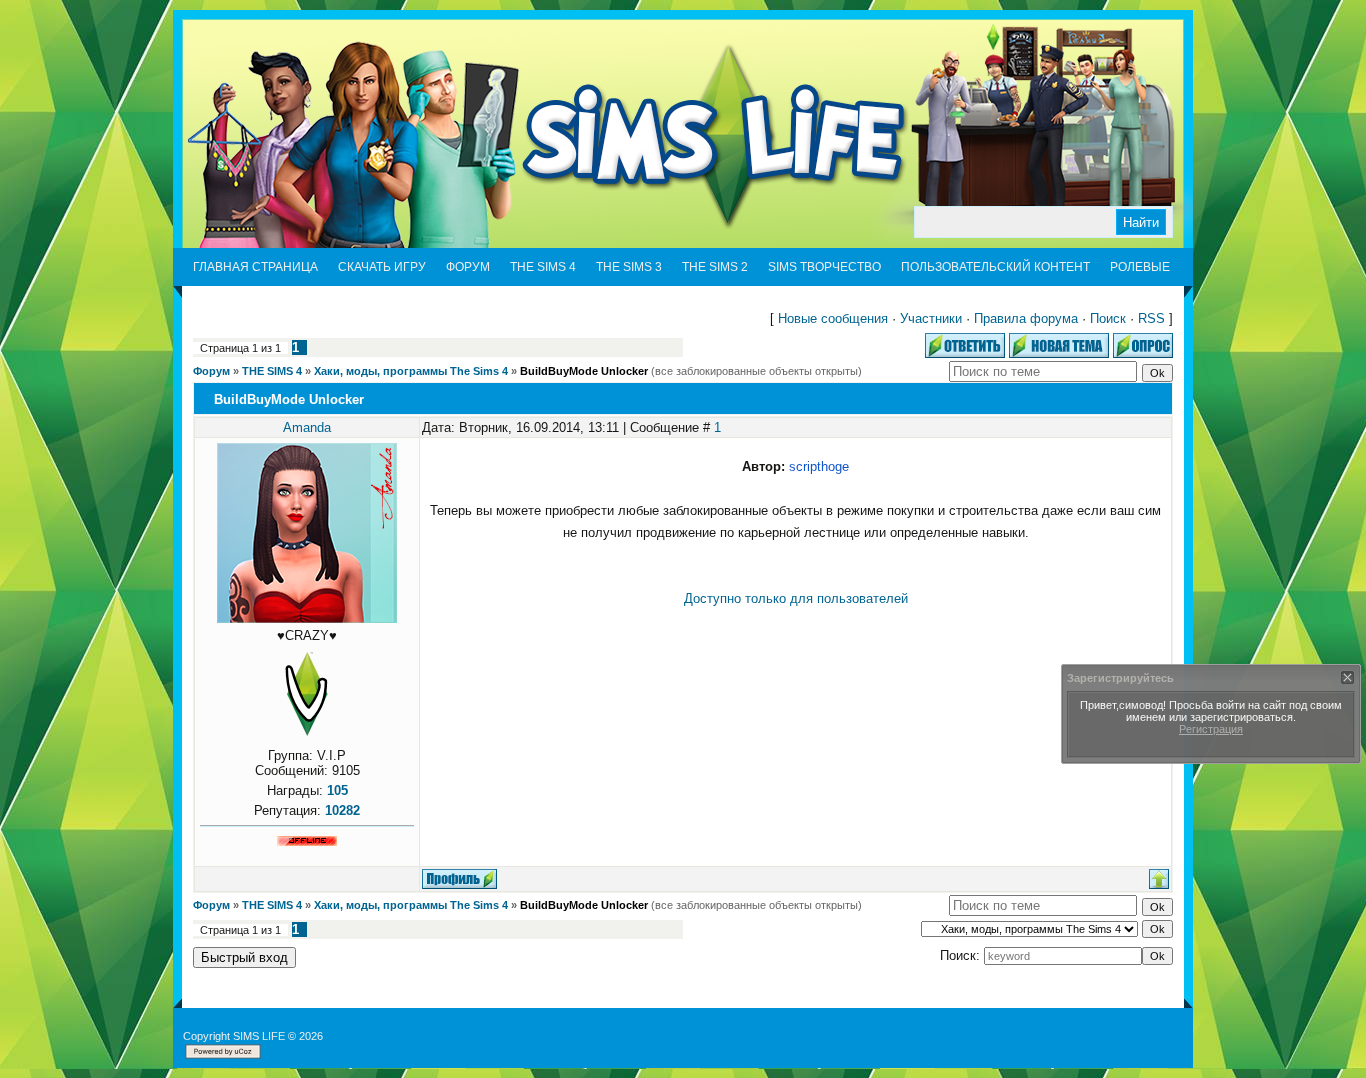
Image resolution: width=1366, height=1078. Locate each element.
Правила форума (1026, 318)
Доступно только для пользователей (796, 598)
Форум (211, 371)
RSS (1151, 318)
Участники (931, 318)
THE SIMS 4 (272, 371)
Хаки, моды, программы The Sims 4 (411, 371)
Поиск (1108, 318)
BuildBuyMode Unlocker (584, 371)
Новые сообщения (833, 318)
